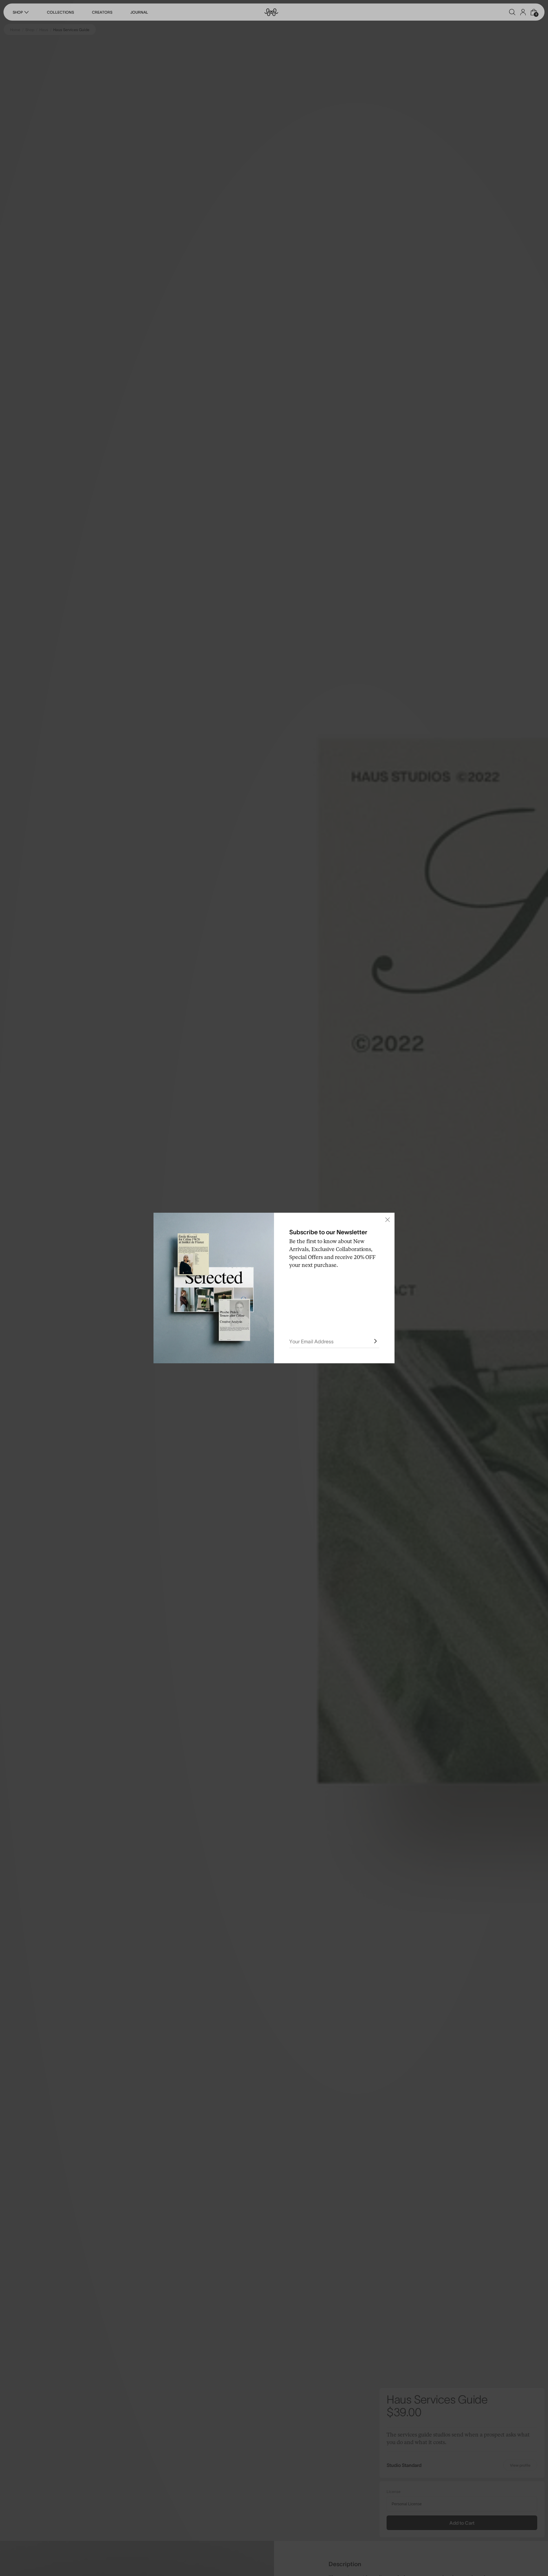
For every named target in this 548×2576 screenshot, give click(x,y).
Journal (139, 12)
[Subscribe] (375, 1341)
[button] (512, 12)
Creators (102, 12)
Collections (60, 12)
